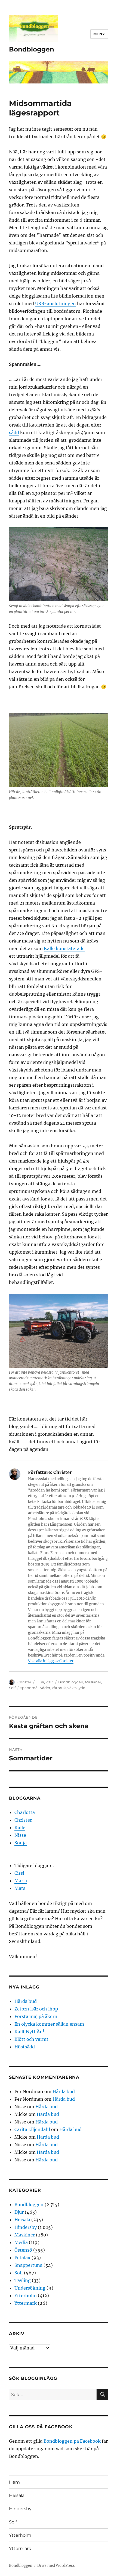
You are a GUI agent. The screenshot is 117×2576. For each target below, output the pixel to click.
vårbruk (59, 1688)
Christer (24, 1682)
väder (45, 1688)
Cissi (19, 1873)
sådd (14, 432)
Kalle (20, 1828)
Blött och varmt (31, 2039)
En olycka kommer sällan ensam (49, 2024)
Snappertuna (28, 2265)
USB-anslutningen (56, 304)
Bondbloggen (32, 49)
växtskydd (76, 1688)
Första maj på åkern (36, 2016)
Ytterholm (26, 2296)
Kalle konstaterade (64, 948)
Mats (20, 1888)
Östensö (23, 2250)
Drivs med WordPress (56, 2566)
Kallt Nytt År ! (29, 2032)
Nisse (20, 1835)
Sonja (21, 1843)
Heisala (22, 2220)
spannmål (30, 1688)
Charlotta (25, 1812)
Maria (21, 1881)
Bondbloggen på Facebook (72, 2441)
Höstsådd (25, 2047)
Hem (14, 2482)
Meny (99, 34)
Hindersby (26, 2227)
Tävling (23, 2280)
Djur (19, 2212)
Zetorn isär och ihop (36, 2009)
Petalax (22, 2258)
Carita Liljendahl (32, 2129)
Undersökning (30, 2288)
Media (21, 2242)
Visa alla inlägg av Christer (51, 1661)
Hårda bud (26, 2001)
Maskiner (93, 1682)
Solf (12, 1688)
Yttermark (26, 2303)
